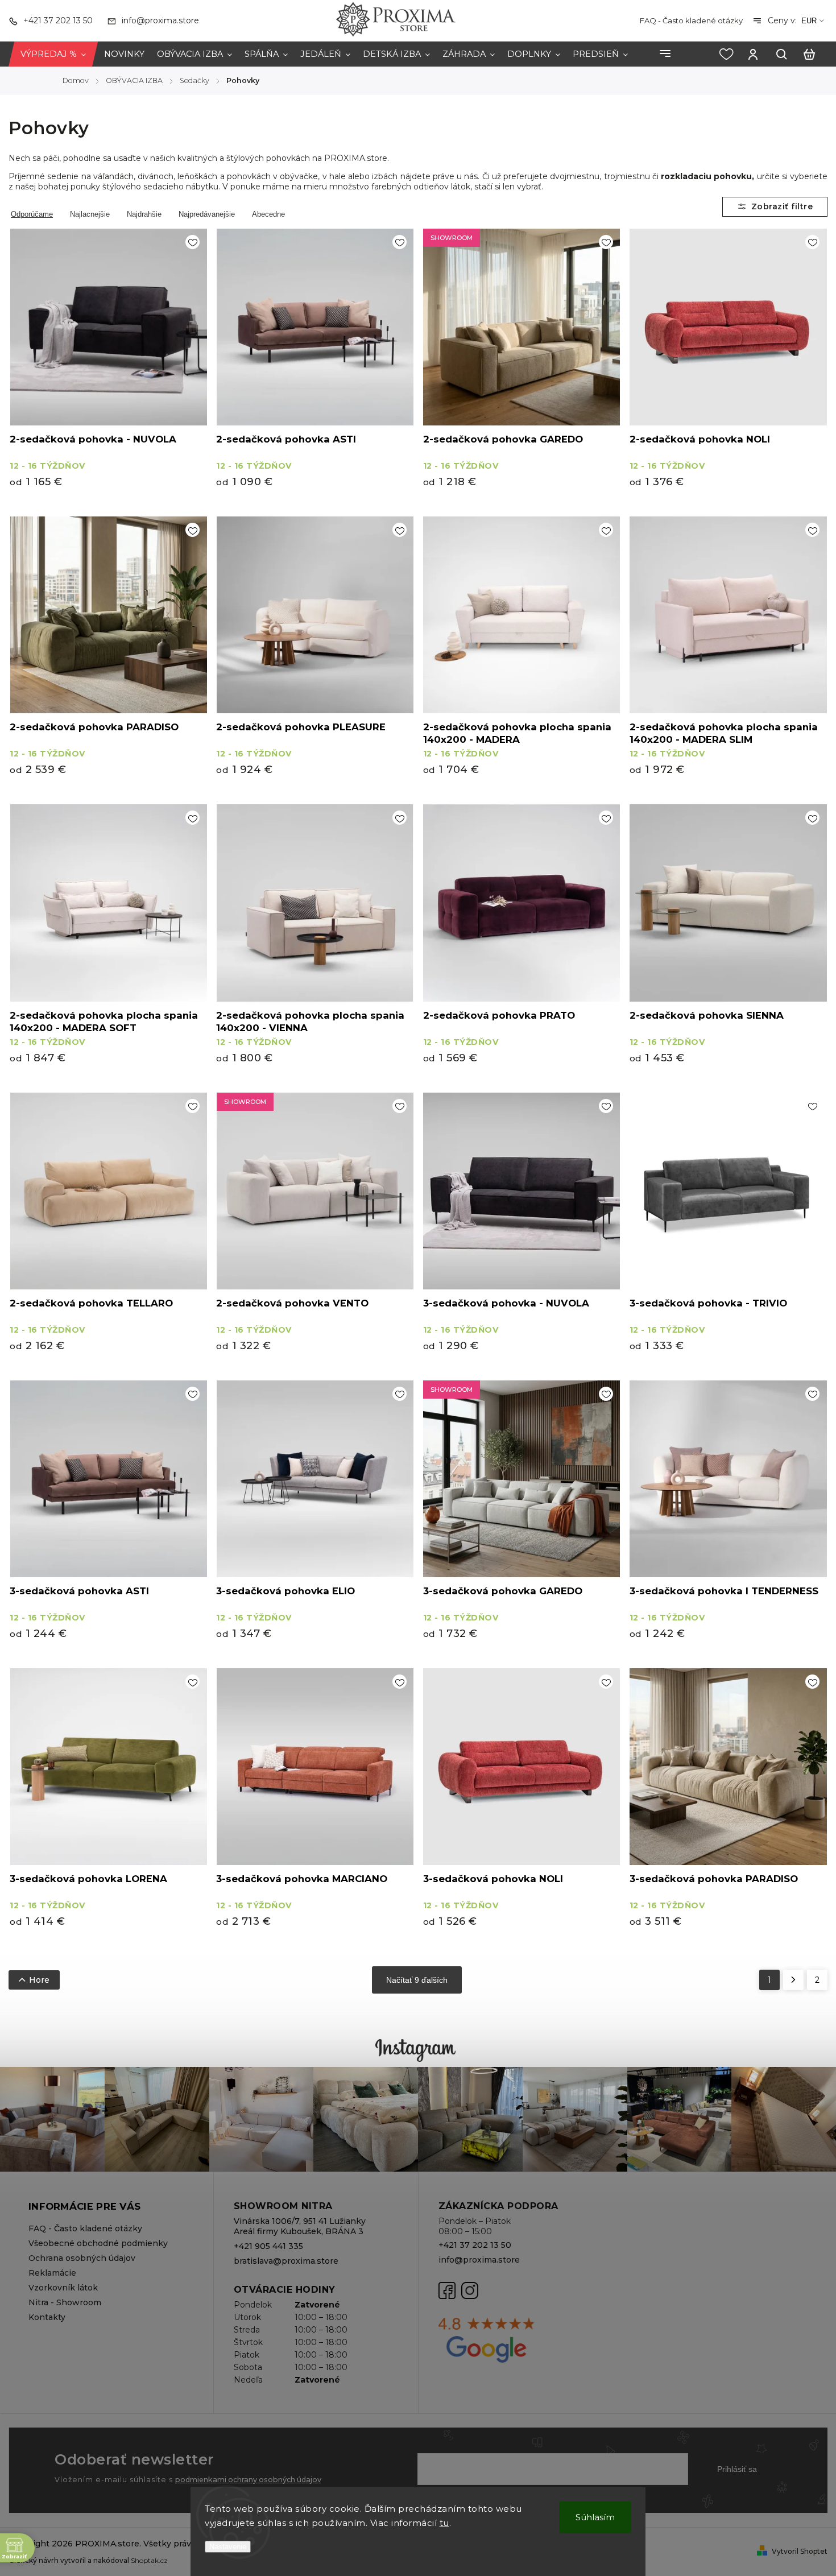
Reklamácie (52, 2273)
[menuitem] (53, 54)
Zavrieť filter (775, 207)
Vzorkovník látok (63, 2288)
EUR (809, 21)
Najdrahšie (144, 214)
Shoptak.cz (149, 2560)
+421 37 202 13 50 (475, 2245)
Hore (39, 1980)
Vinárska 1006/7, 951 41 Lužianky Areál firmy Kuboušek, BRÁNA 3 (300, 2226)
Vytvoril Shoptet (800, 2551)
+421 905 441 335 (268, 2246)
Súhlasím (595, 2517)
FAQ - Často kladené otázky (691, 20)
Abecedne (268, 214)
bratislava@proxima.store (286, 2261)
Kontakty (47, 2317)
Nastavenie (228, 2547)
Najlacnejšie (90, 214)
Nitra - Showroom (65, 2302)
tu (444, 2523)
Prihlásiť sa (737, 2469)
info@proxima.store (479, 2260)
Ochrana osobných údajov (82, 2258)
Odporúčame (32, 214)
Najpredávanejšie (207, 214)
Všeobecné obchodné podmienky (98, 2243)
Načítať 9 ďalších (417, 1980)
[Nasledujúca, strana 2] (793, 1980)
